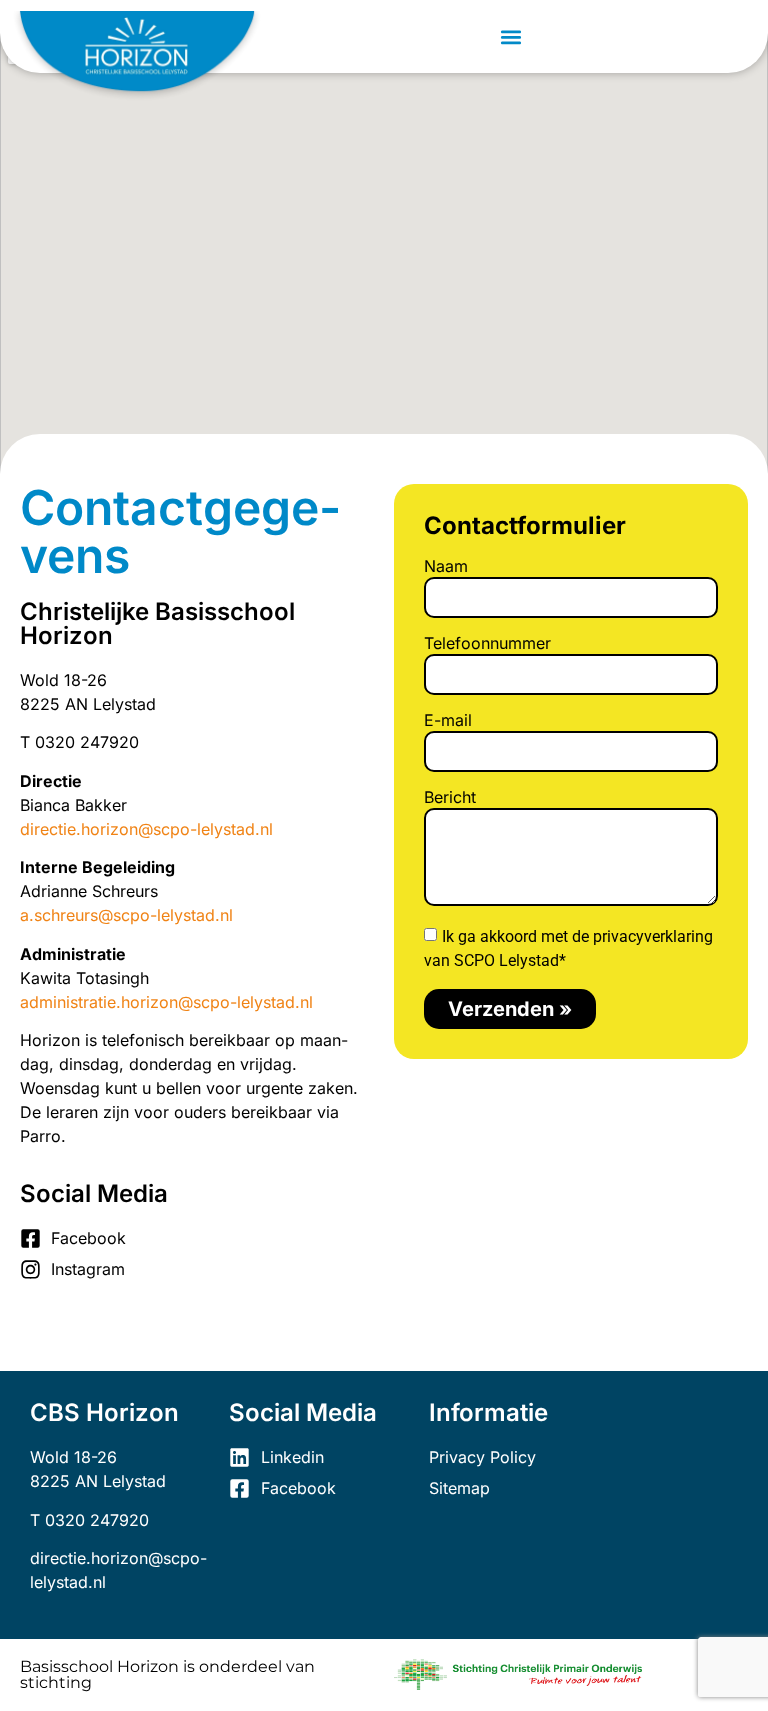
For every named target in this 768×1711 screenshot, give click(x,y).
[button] (511, 36)
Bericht (450, 798)
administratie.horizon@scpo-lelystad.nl (166, 1002)
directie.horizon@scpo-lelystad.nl (146, 829)
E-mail (448, 721)
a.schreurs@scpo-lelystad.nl (126, 915)
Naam (446, 567)
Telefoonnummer (487, 644)
